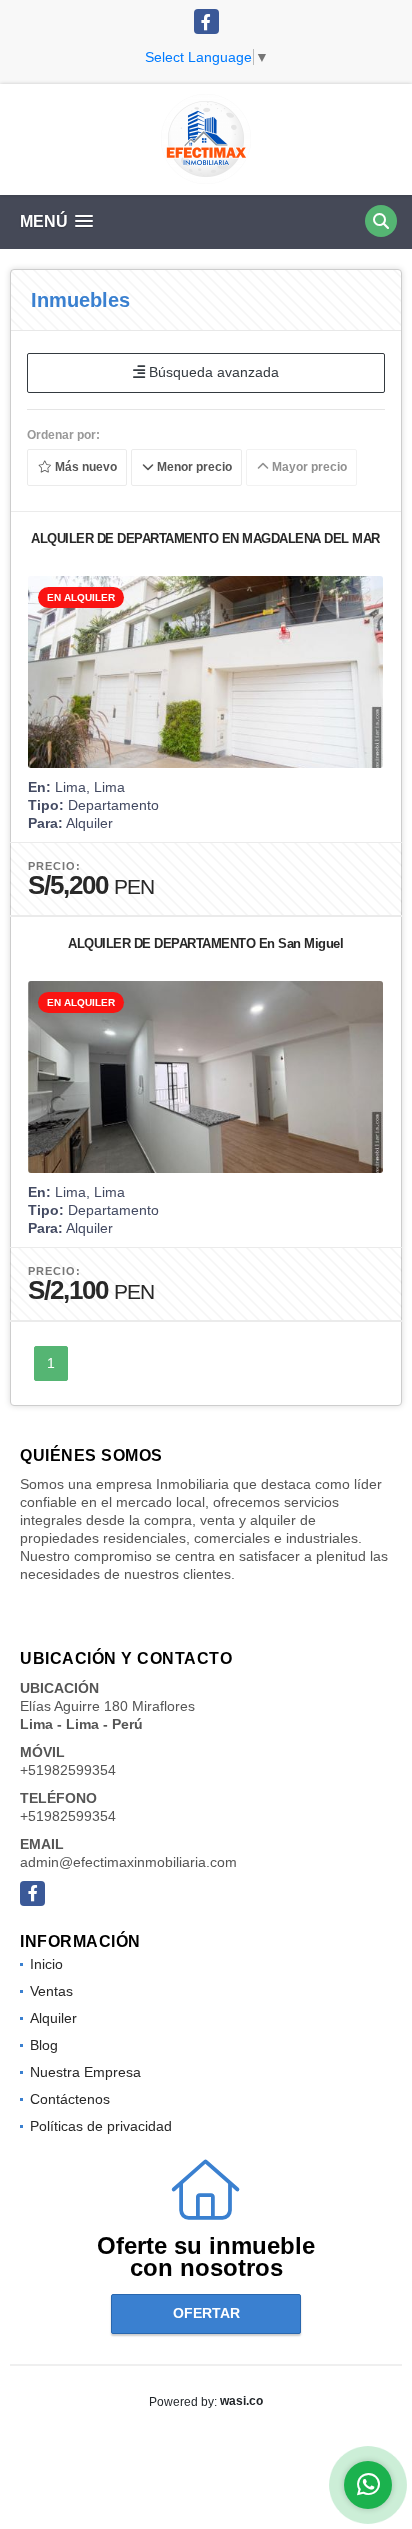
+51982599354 (68, 1770)
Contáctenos (70, 2099)
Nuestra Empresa (85, 2072)
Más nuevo (84, 467)
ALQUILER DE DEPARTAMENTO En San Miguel (205, 943)
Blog (44, 2045)
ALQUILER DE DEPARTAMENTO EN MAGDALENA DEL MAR (205, 538)
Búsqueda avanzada (212, 372)
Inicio (46, 1964)
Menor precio (193, 467)
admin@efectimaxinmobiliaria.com (128, 1862)
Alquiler (53, 2018)
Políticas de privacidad (101, 2126)
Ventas (51, 1991)
